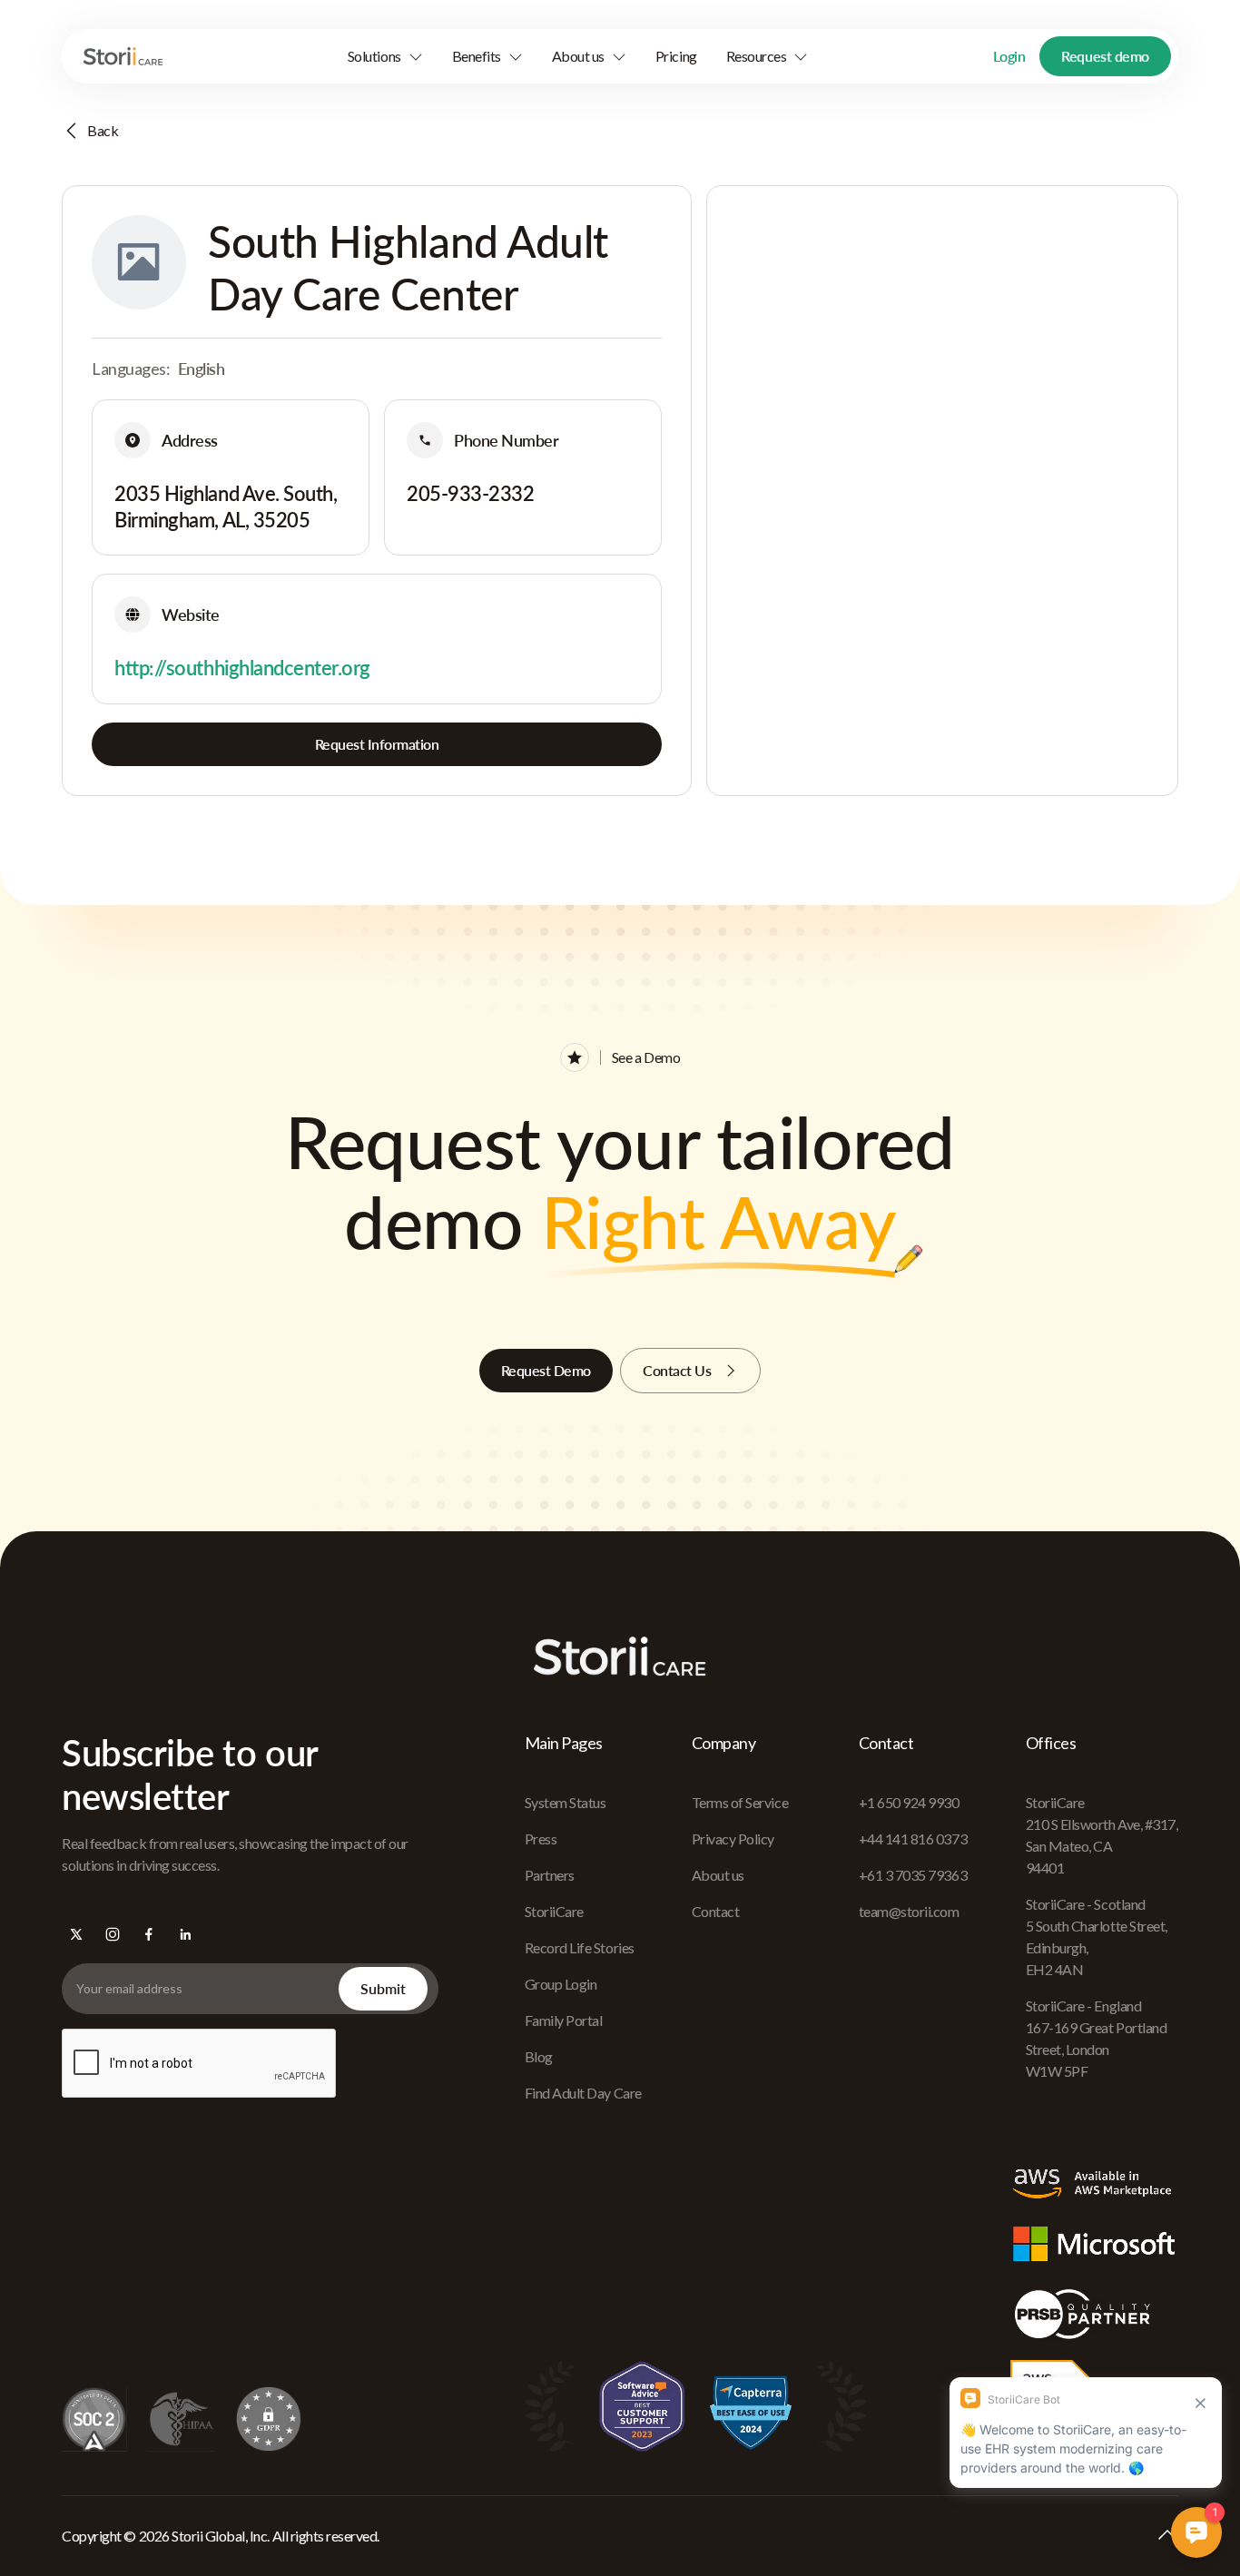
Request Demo (546, 1370)
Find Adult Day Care (583, 2093)
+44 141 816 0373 (913, 1839)
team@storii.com (909, 1911)
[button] (385, 56)
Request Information (377, 744)
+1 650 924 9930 (909, 1802)
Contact (716, 1911)
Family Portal (564, 2020)
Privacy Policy (733, 1839)
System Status (566, 1802)
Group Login (561, 1984)
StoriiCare (554, 1911)
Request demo (1105, 56)
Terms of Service (740, 1802)
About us (718, 1875)
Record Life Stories (580, 1947)
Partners (550, 1875)
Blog (539, 2056)
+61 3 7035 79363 (913, 1875)
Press (541, 1839)
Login (1009, 56)
